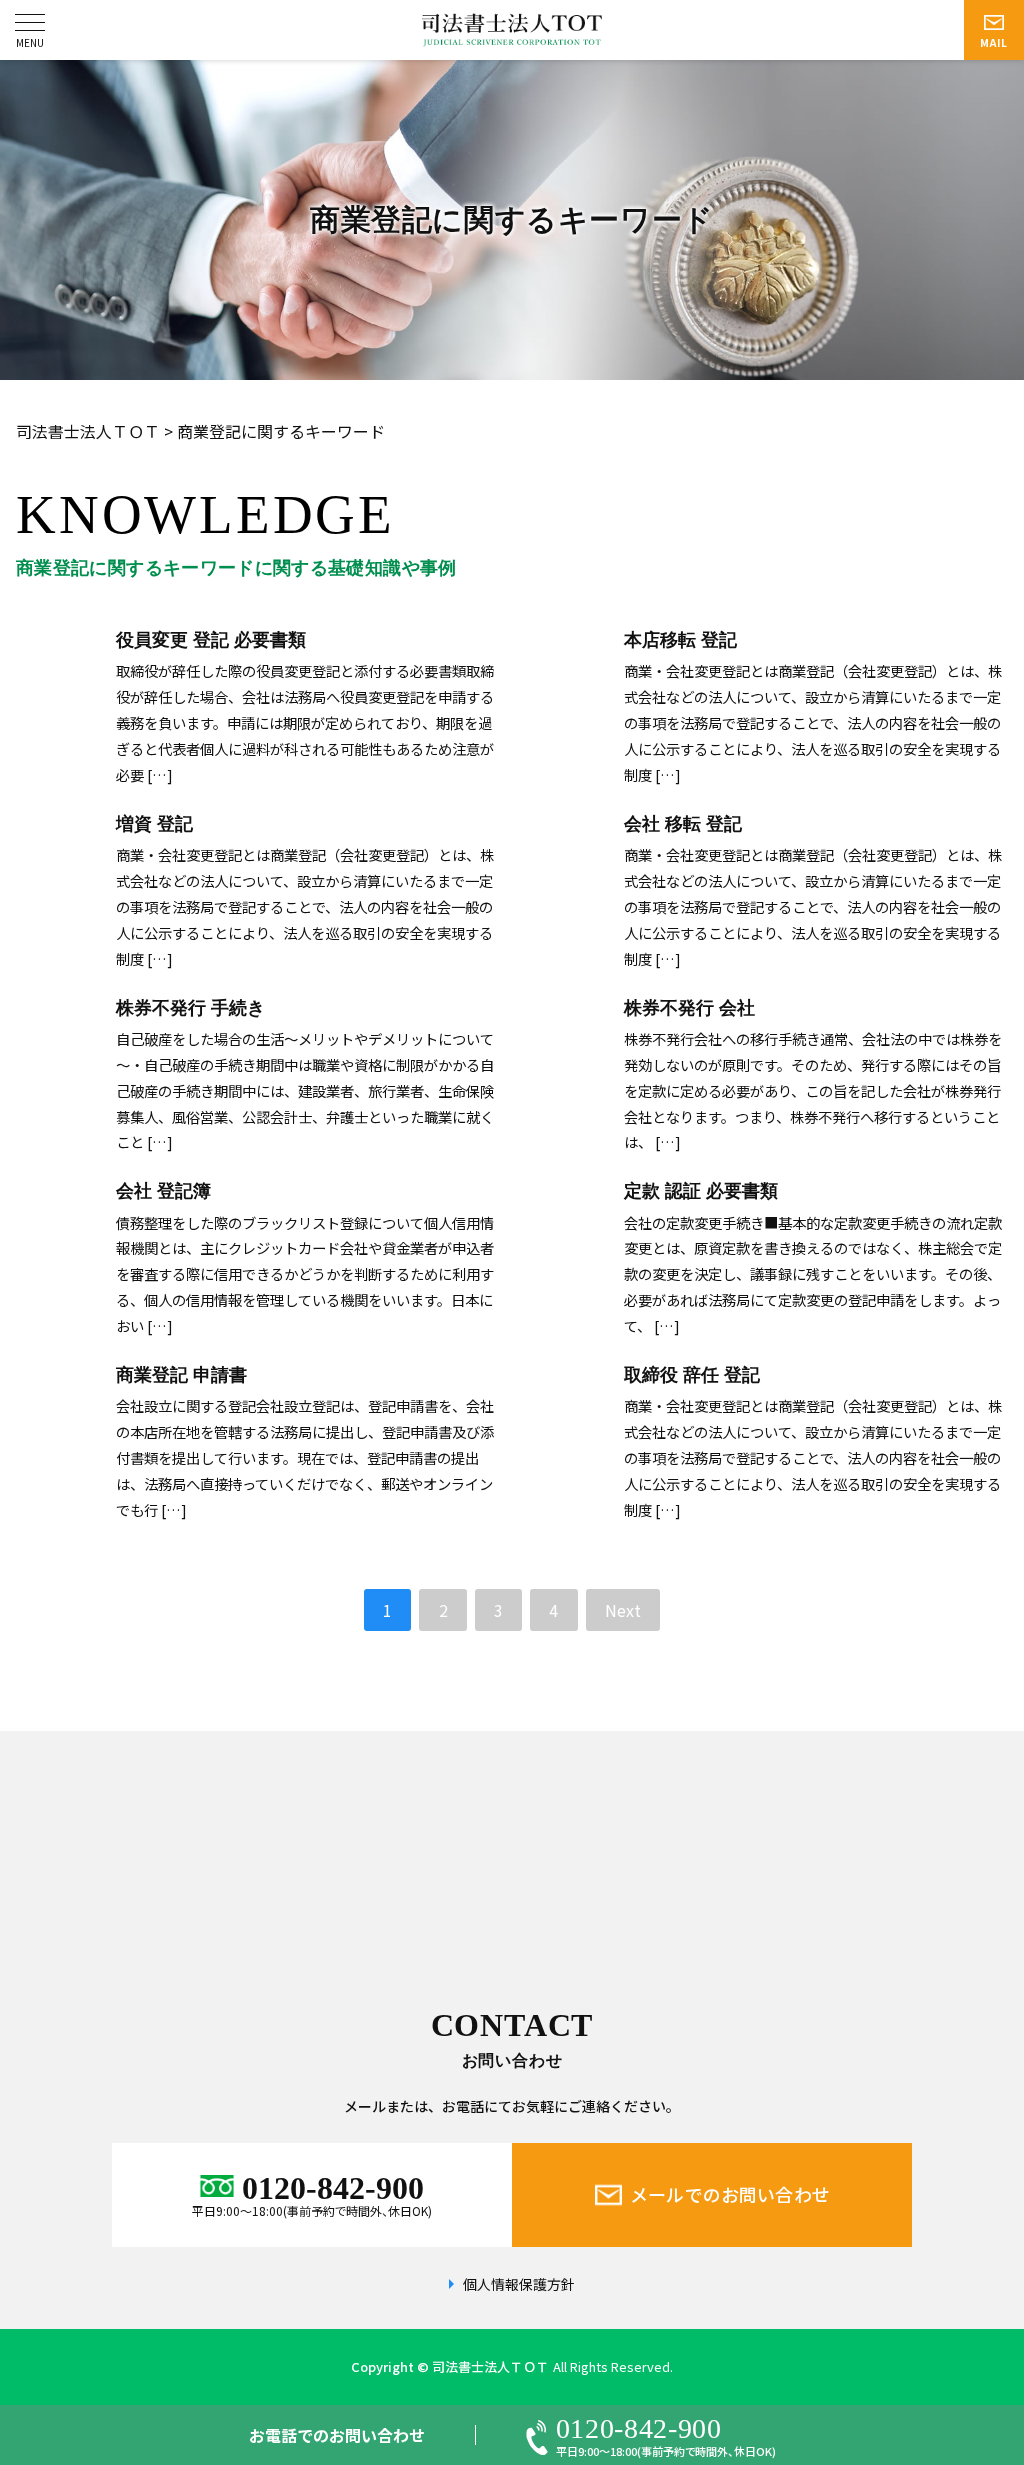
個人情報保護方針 (519, 2284)
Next (623, 1610)
